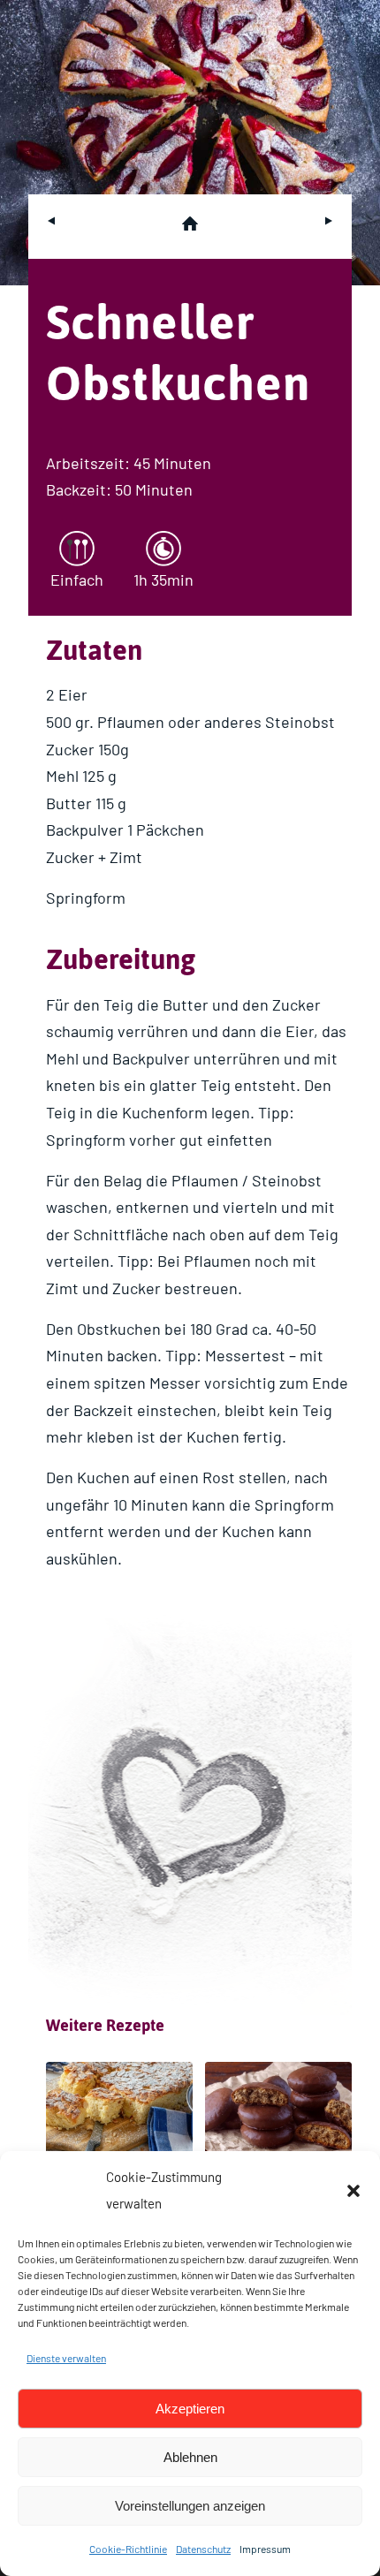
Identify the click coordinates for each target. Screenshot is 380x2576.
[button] (353, 2191)
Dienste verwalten (66, 2358)
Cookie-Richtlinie (128, 2549)
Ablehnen (190, 2457)
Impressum (265, 2549)
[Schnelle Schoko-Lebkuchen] (278, 2114)
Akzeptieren (190, 2409)
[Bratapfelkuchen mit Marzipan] (119, 2114)
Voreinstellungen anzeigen (190, 2506)
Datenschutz (203, 2549)
